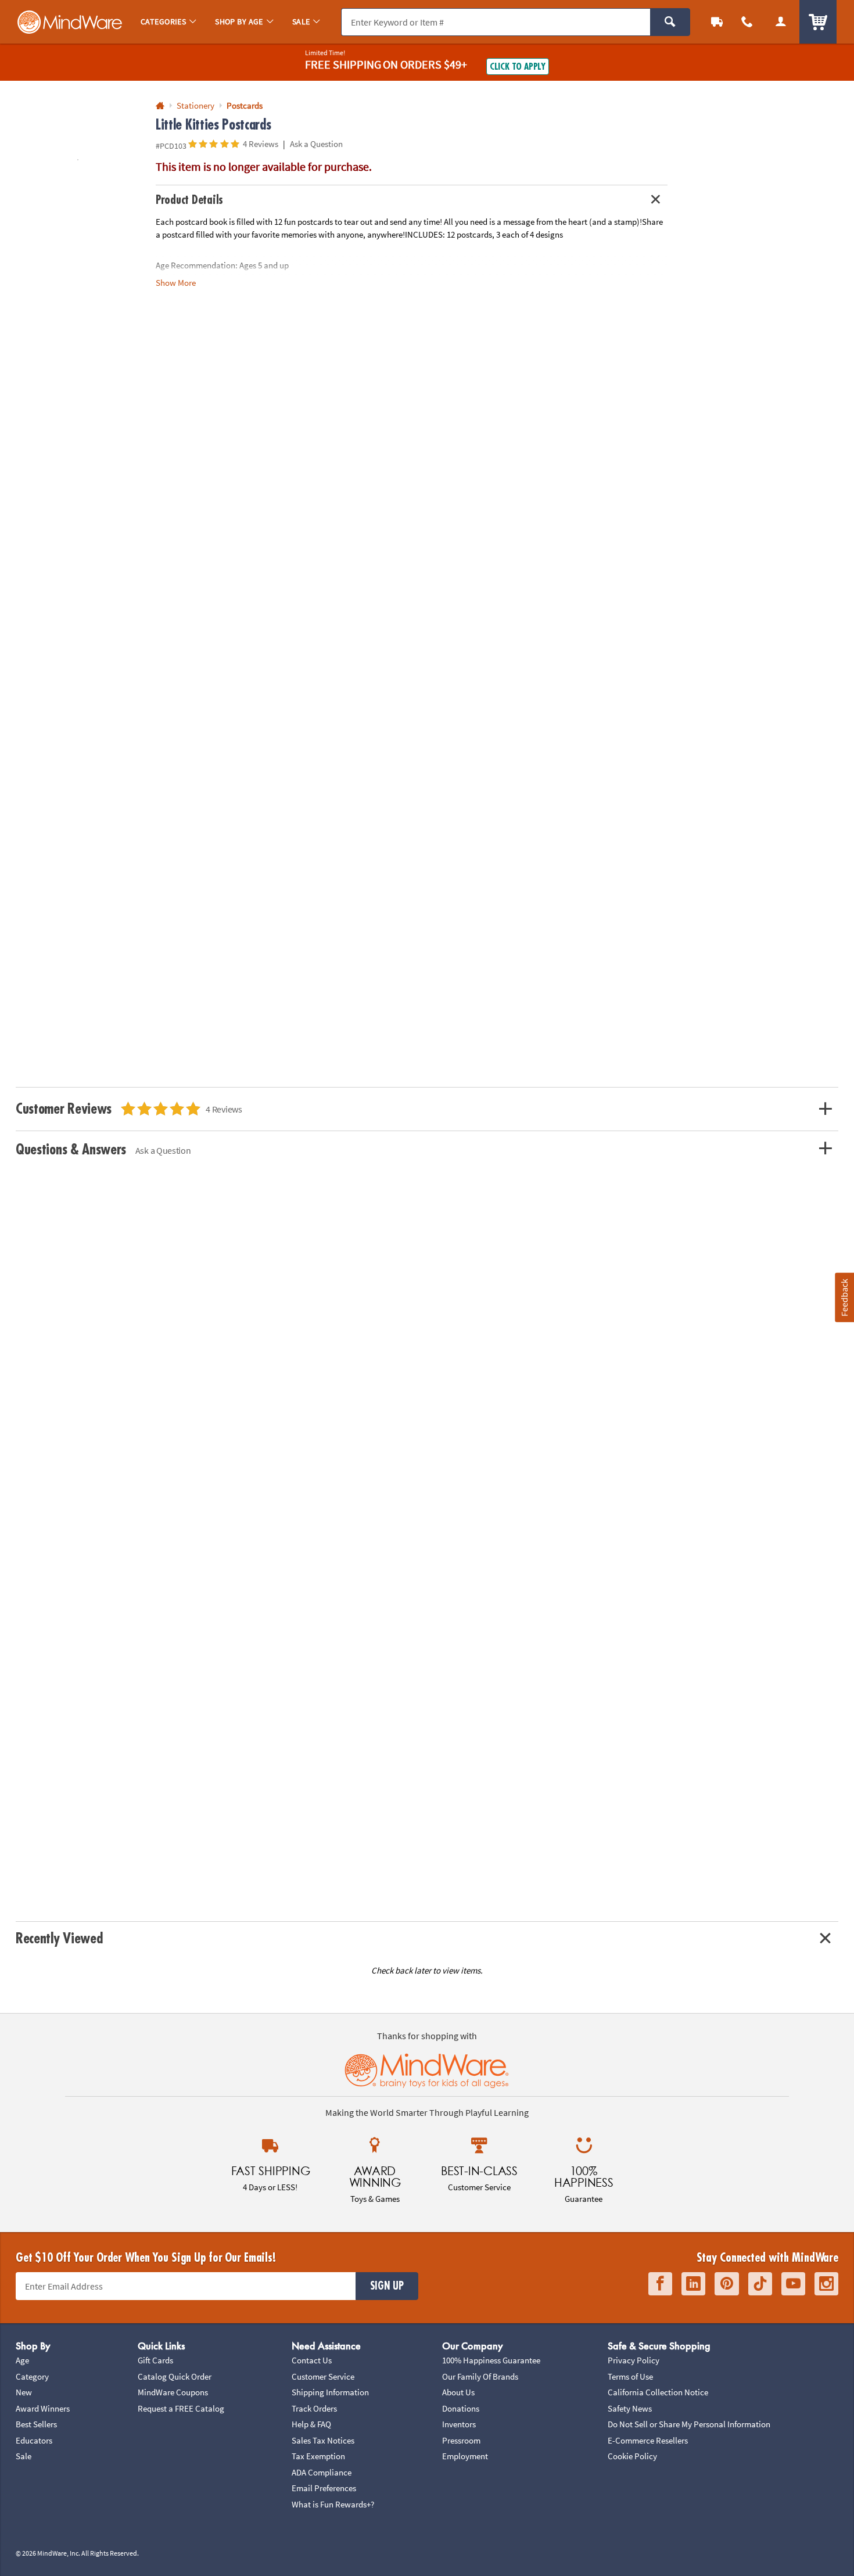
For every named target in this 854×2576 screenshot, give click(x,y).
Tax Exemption (318, 2456)
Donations (461, 2408)
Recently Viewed (59, 1938)
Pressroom (461, 2440)
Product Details (189, 200)
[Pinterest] (727, 2284)
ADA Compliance (322, 2472)
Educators (34, 2440)
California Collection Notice (658, 2392)
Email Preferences (324, 2488)
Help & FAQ (311, 2424)
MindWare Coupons (173, 2392)
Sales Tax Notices (323, 2440)
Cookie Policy (632, 2456)
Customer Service (323, 2376)
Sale (24, 2456)
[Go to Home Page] (160, 106)
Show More (176, 283)
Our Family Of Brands (480, 2376)
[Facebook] (660, 2284)
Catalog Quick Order (175, 2376)
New (24, 2392)
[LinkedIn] (693, 2284)
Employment (465, 2456)
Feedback (844, 1298)
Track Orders (314, 2408)
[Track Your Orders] (717, 22)
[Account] (781, 22)
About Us (458, 2392)
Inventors (459, 2424)
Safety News (630, 2408)
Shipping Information (330, 2392)
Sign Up (387, 2286)
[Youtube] (793, 2284)
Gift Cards (155, 2360)
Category (32, 2376)
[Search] (670, 22)
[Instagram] (826, 2284)
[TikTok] (760, 2284)
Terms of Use (630, 2376)
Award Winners (43, 2408)
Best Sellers (36, 2424)
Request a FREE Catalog (181, 2408)
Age (22, 2360)
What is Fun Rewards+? (333, 2504)
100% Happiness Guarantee (491, 2360)
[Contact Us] (747, 22)
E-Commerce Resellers (648, 2440)
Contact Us (312, 2360)
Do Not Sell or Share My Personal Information (689, 2424)
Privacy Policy (634, 2360)
